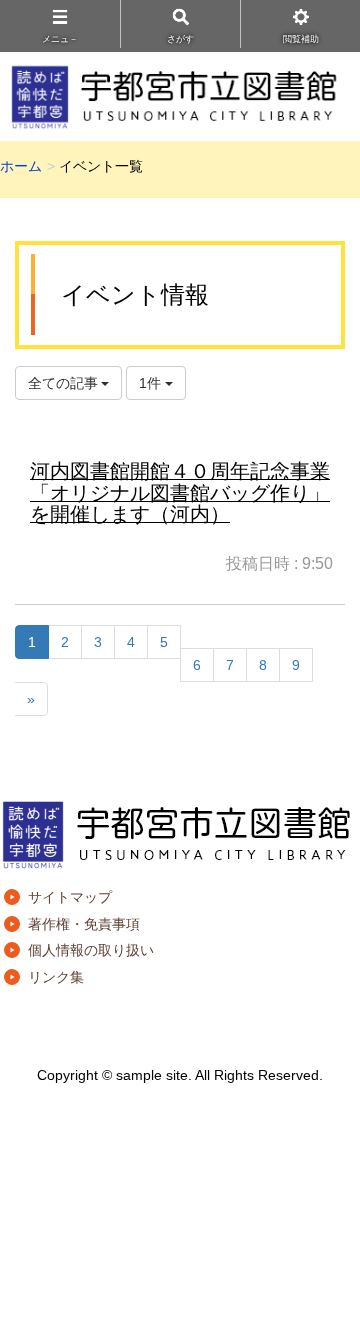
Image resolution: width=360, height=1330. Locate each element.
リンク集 (56, 977)
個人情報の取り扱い (91, 950)
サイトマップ (70, 897)
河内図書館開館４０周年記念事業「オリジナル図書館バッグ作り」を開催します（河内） (180, 492)
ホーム (21, 166)
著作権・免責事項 (84, 924)
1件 (152, 383)
